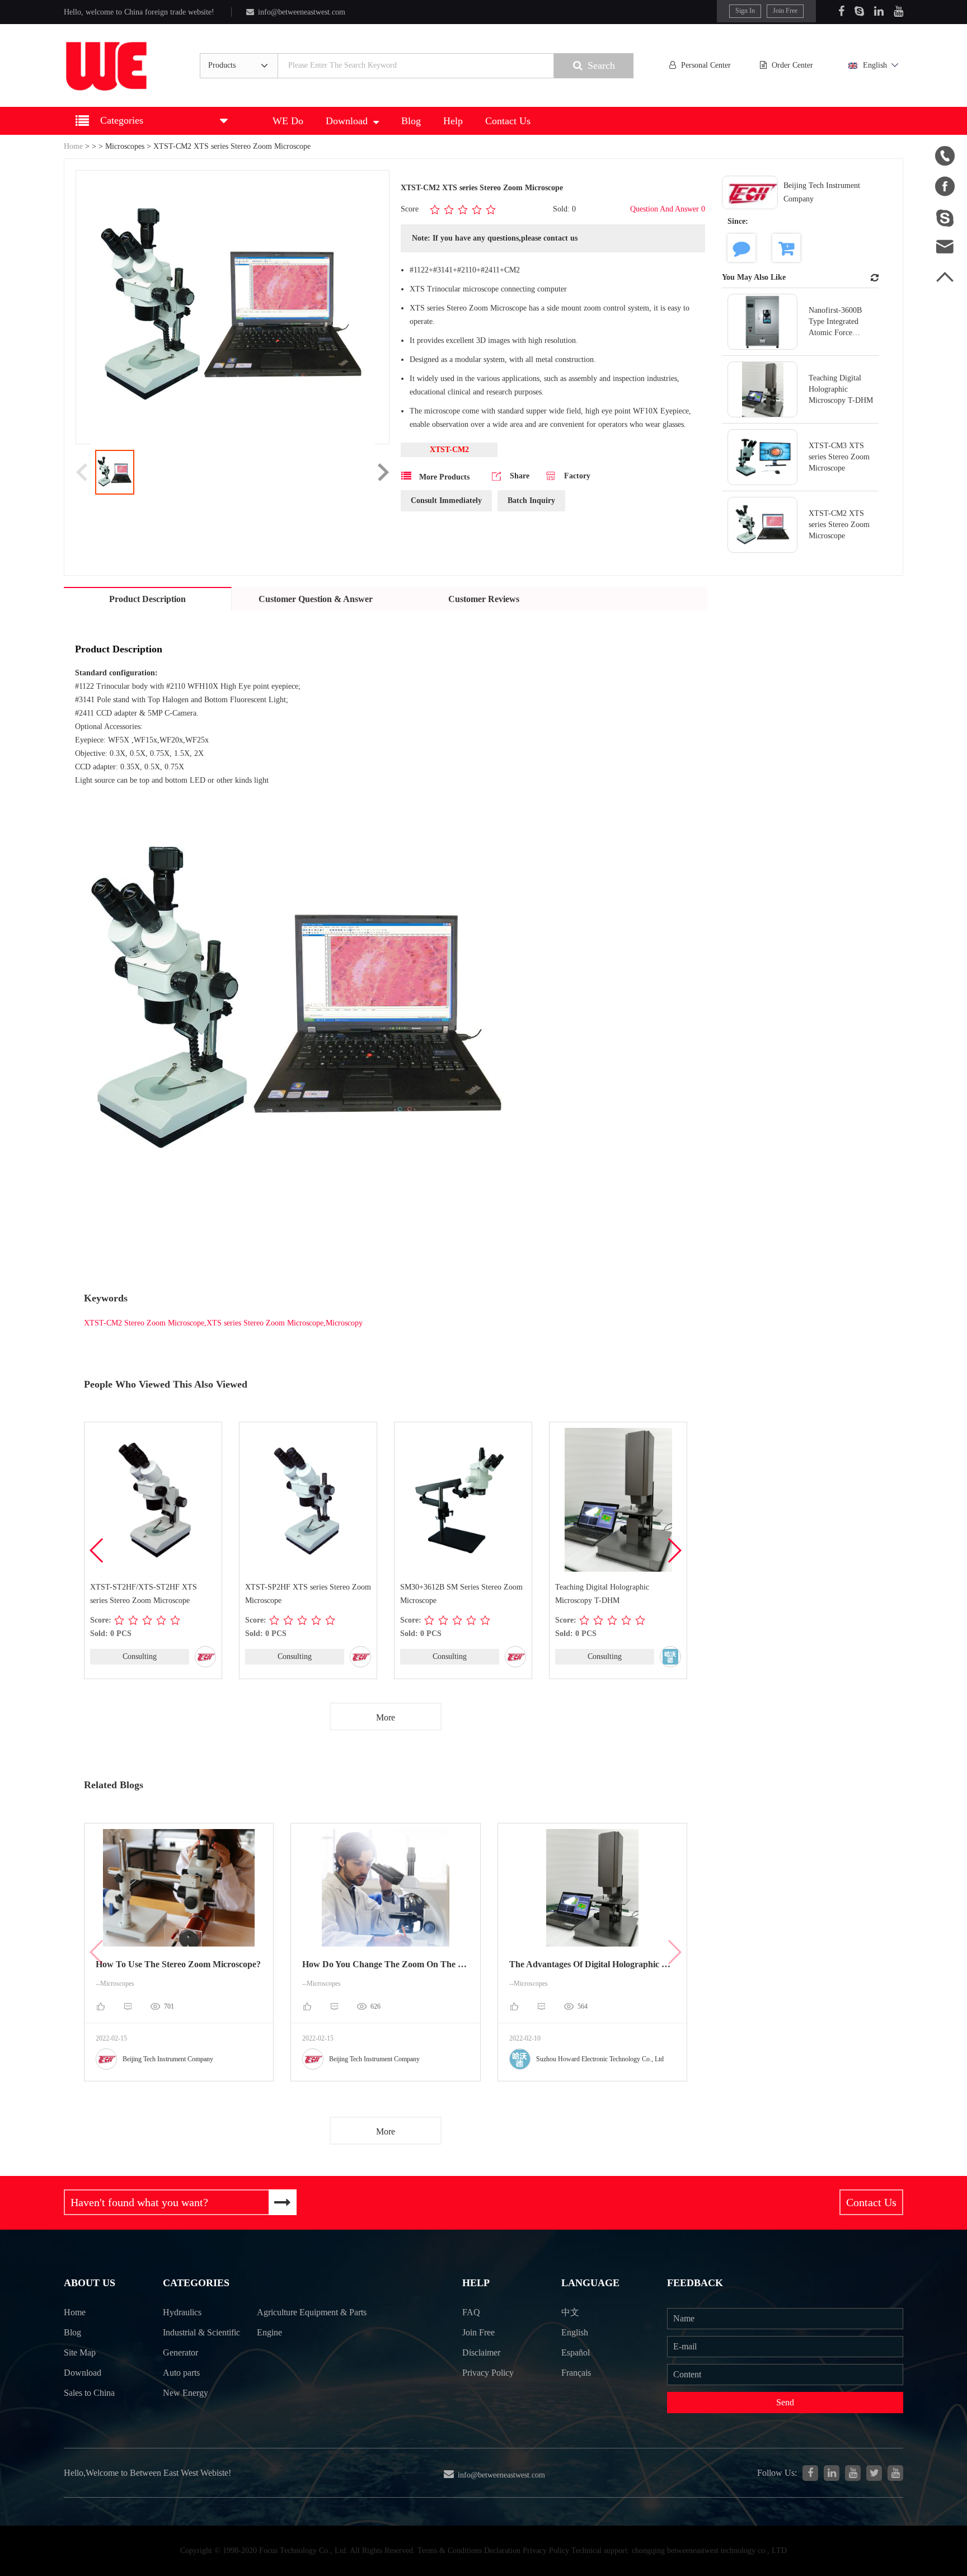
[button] (674, 1550)
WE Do (288, 121)
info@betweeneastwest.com (302, 12)
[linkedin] (832, 2473)
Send (785, 2402)
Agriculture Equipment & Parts (312, 2312)
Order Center (792, 65)
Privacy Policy (488, 2373)
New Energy (186, 2393)
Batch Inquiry (531, 500)
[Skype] (859, 11)
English (875, 65)
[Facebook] (841, 11)
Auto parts (181, 2373)
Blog (411, 121)
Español (576, 2352)
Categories (196, 2283)
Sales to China (89, 2393)
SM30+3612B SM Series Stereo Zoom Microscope (461, 1594)
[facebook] (810, 2473)
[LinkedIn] (879, 11)
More (386, 1717)
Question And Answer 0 (668, 209)
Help (453, 121)
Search (601, 65)
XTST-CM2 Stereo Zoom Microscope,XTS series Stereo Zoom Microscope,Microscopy (223, 1323)
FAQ (471, 2312)
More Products (443, 477)
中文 (570, 2312)
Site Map (80, 2352)
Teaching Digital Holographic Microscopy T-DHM (602, 1594)
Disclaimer (481, 2352)
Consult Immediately (446, 500)
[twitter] (874, 2473)
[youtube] (895, 2473)
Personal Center (706, 65)
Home (73, 146)
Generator (180, 2352)
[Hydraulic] (853, 2473)
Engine (269, 2332)
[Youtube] (898, 11)
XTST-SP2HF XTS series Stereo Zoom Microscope (308, 1594)
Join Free (785, 11)
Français (576, 2373)
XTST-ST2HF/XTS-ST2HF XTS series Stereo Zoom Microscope (144, 1594)
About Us (90, 2283)
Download (347, 121)
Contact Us (508, 121)
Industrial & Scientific (201, 2332)
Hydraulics (182, 2312)
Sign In (745, 11)
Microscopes (125, 146)
